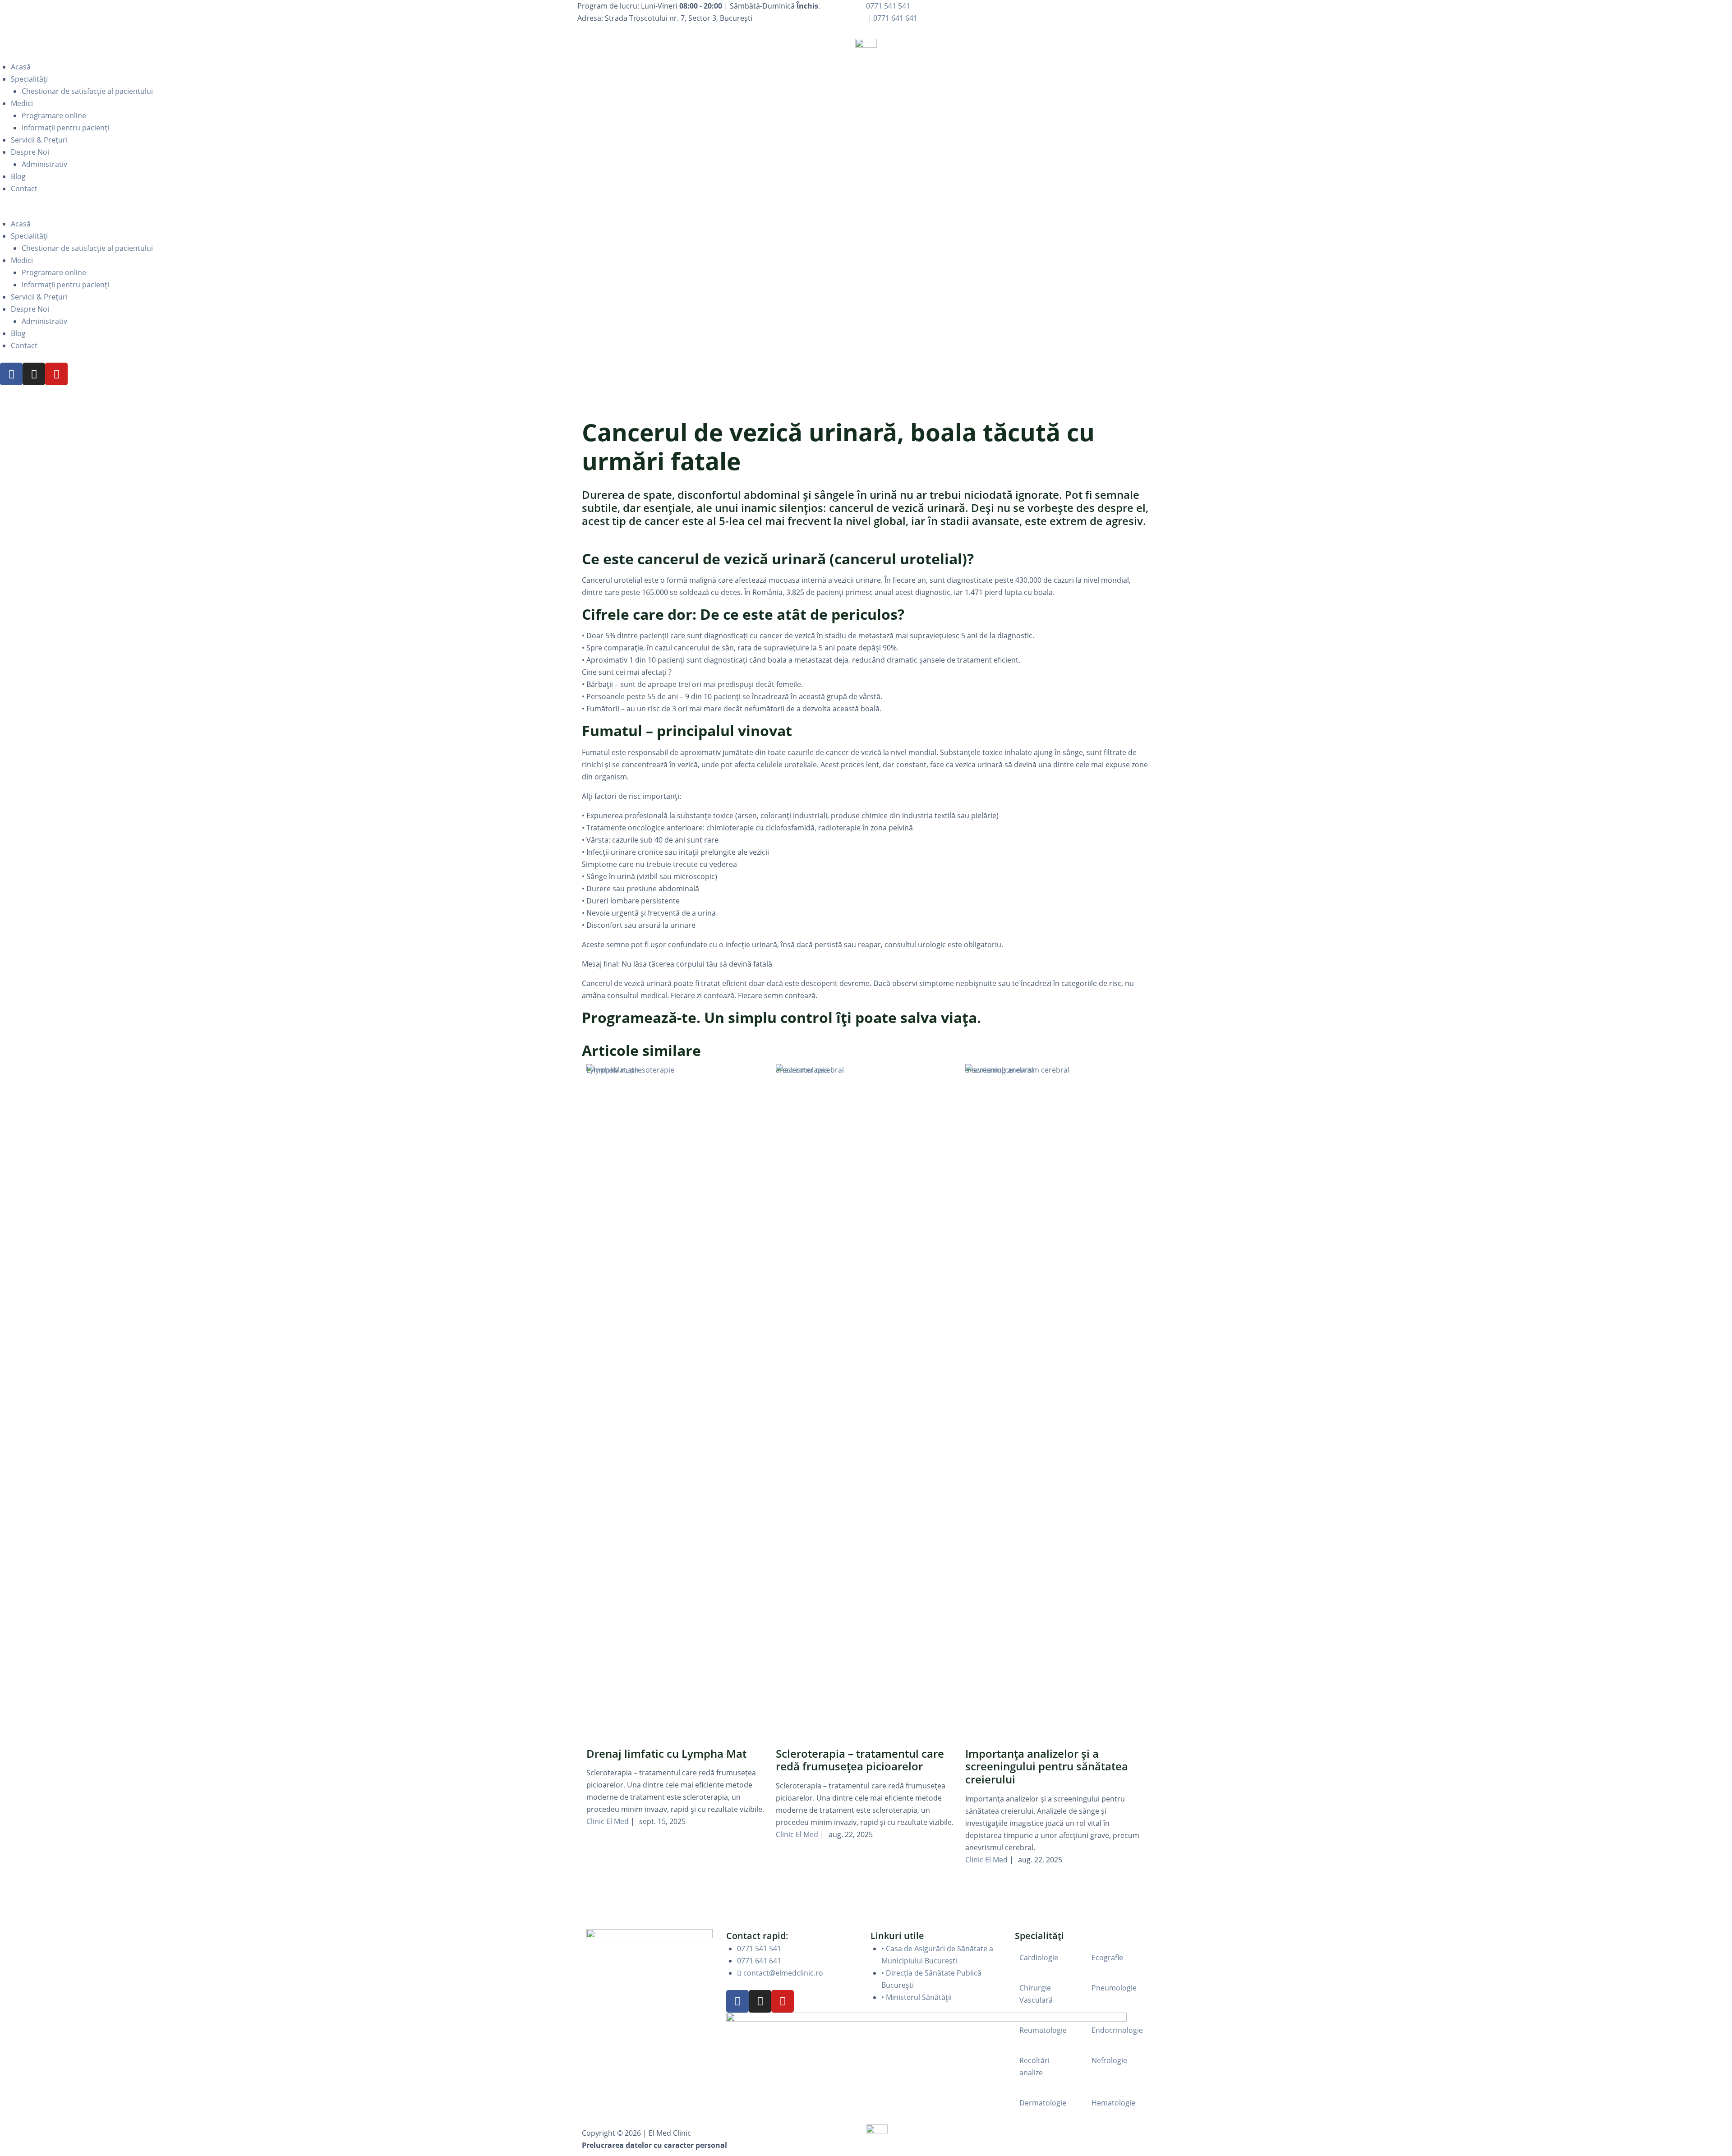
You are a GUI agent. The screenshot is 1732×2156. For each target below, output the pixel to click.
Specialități (29, 79)
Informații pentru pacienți (65, 128)
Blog (18, 176)
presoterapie (652, 1070)
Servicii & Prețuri (39, 140)
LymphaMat (606, 1070)
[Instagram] (34, 374)
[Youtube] (56, 374)
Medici (22, 103)
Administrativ (44, 164)
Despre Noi (30, 152)
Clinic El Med (608, 1821)
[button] (866, 212)
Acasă (21, 67)
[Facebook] (11, 374)
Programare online (54, 115)
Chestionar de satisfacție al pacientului (87, 91)
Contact (24, 189)
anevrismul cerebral (810, 1070)
